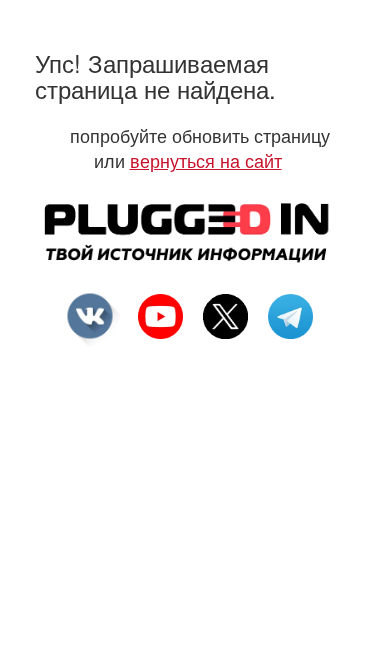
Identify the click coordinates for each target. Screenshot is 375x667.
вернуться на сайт (206, 160)
